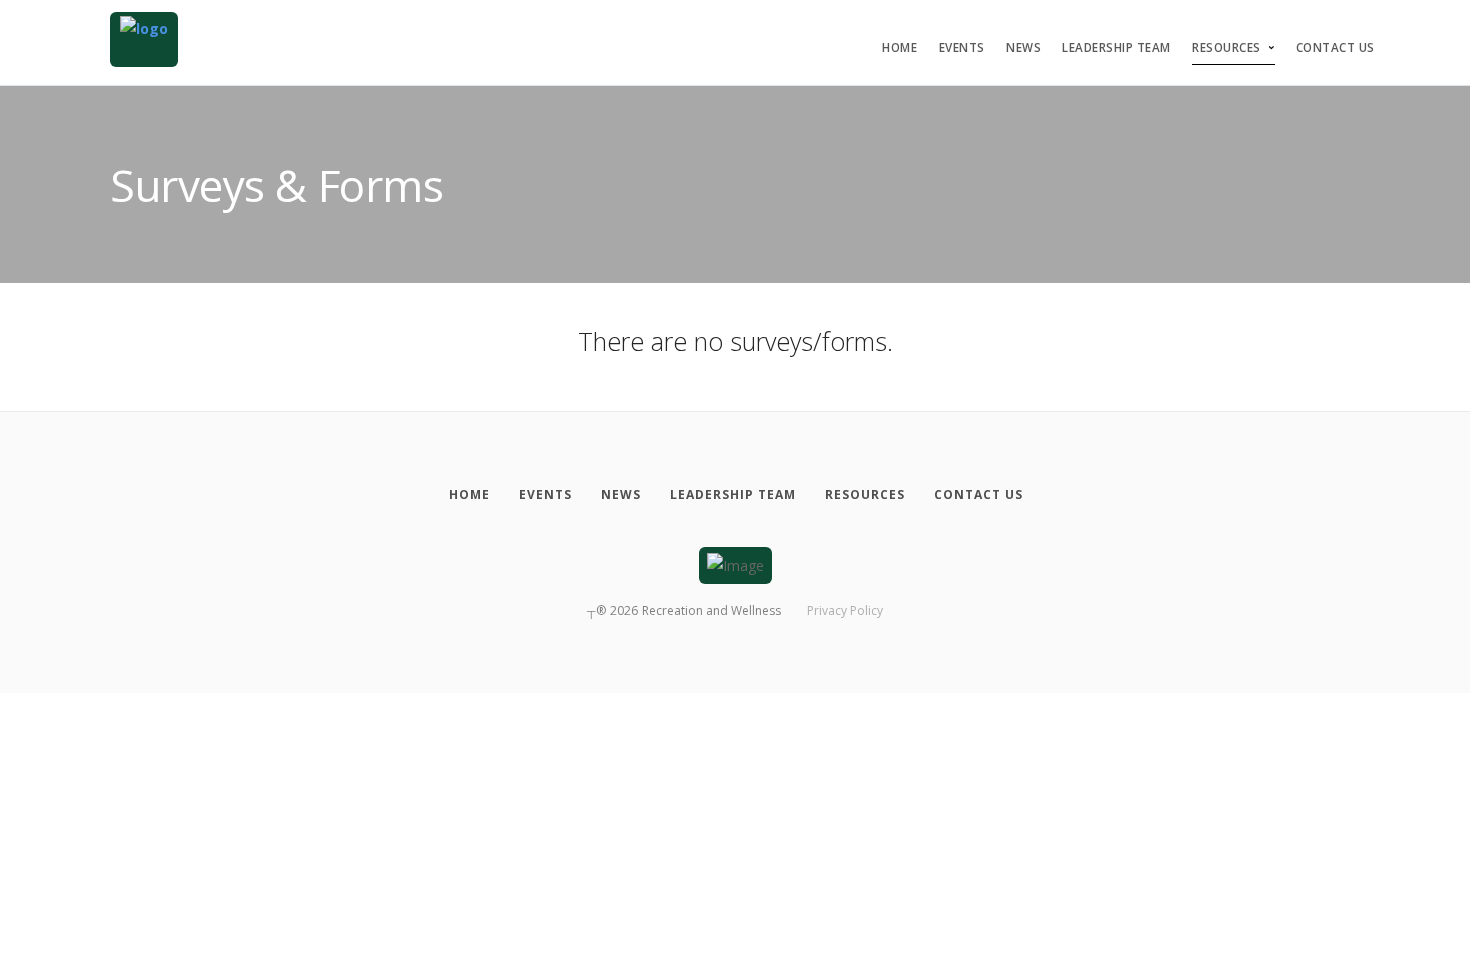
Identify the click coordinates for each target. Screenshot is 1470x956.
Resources (1226, 47)
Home (899, 47)
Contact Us (1335, 47)
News (1023, 47)
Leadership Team (1116, 47)
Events (962, 47)
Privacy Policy (845, 610)
